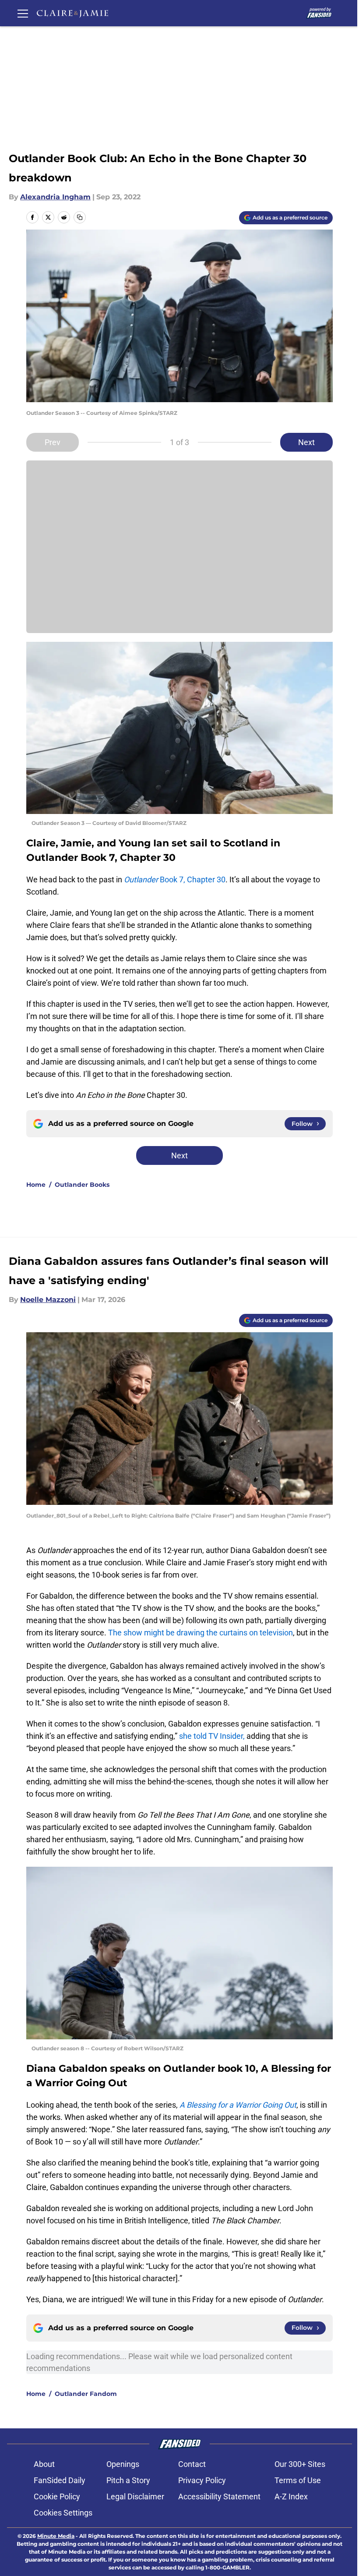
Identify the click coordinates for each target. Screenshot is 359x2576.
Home (36, 1185)
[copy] (80, 217)
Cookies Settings (63, 2513)
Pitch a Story (128, 2480)
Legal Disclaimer (135, 2496)
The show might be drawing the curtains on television (201, 1633)
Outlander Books (82, 1185)
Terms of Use (298, 2480)
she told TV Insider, (213, 1736)
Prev (53, 442)
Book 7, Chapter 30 (175, 879)
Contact (192, 2464)
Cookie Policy (57, 2496)
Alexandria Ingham (55, 197)
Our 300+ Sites (300, 2464)
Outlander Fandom (86, 2394)
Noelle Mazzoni (48, 1300)
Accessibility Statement (219, 2496)
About (44, 2464)
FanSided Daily (60, 2480)
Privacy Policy (202, 2480)
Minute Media (56, 2536)
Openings (123, 2464)
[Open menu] (23, 13)
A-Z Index (291, 2496)
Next (306, 442)
